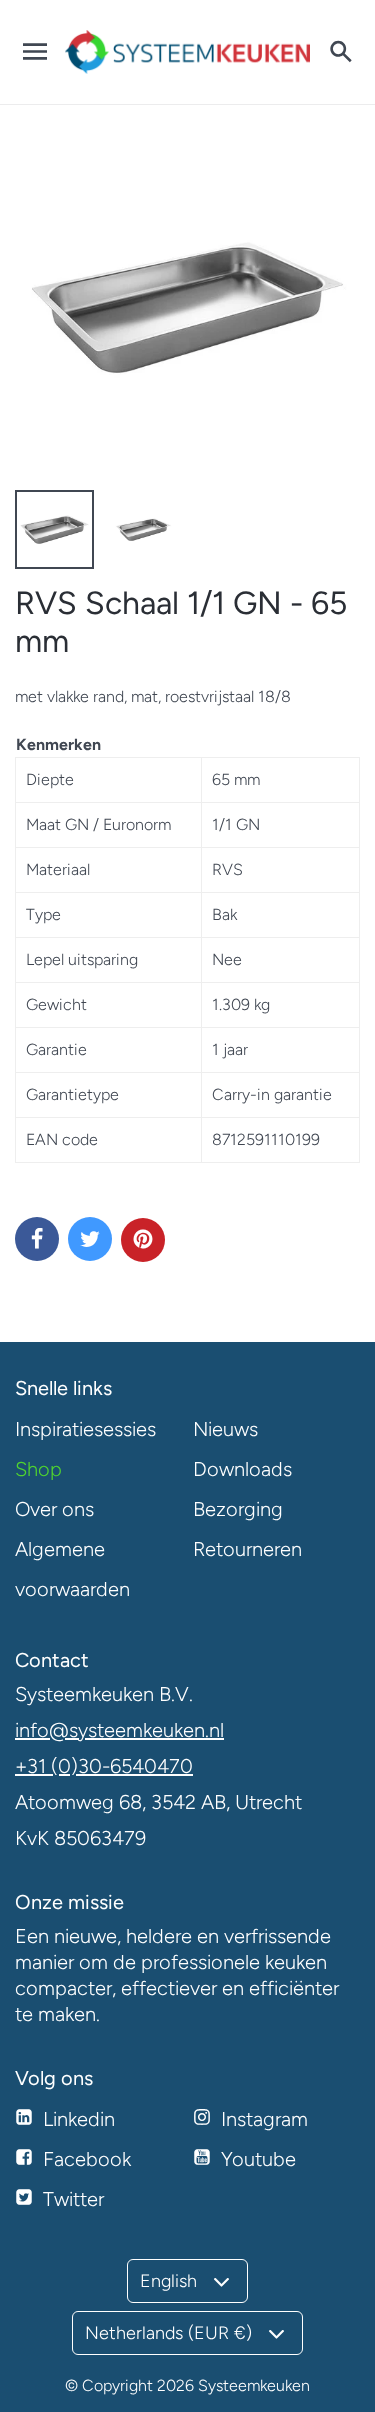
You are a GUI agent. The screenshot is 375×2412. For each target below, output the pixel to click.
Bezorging (238, 1509)
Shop (38, 1469)
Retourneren (247, 1549)
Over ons (54, 1509)
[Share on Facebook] (37, 1239)
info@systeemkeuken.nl (119, 1730)
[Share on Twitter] (90, 1239)
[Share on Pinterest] (143, 1240)
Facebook (87, 2159)
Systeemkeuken (254, 2385)
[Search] (340, 52)
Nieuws (225, 1429)
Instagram (264, 2119)
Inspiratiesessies (85, 1429)
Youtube (258, 2159)
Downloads (242, 1469)
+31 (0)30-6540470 (104, 1766)
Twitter (73, 2199)
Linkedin (79, 2119)
